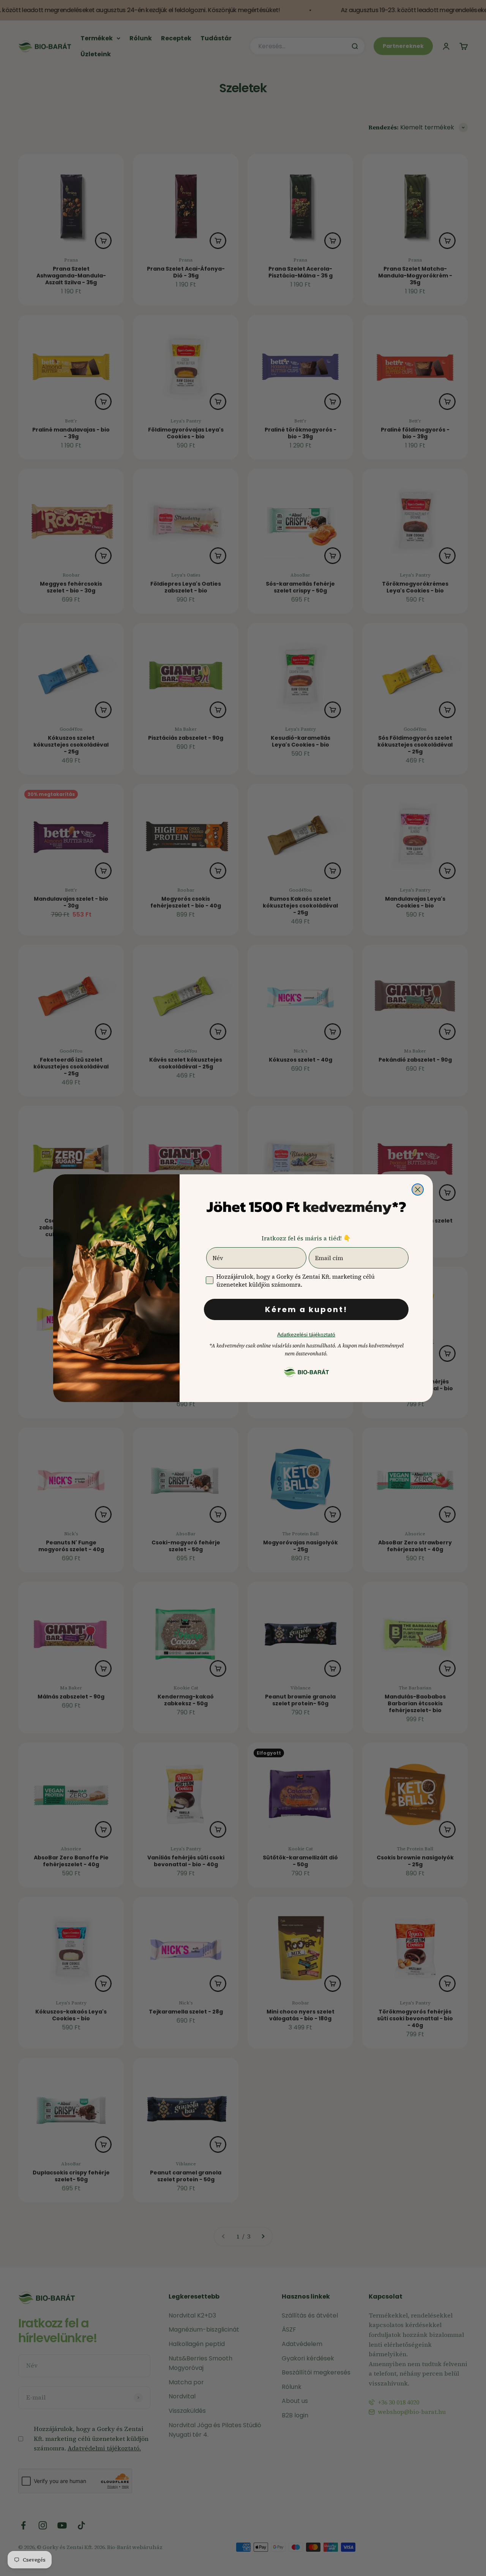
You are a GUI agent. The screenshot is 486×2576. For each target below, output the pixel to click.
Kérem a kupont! (306, 1309)
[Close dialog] (418, 1190)
